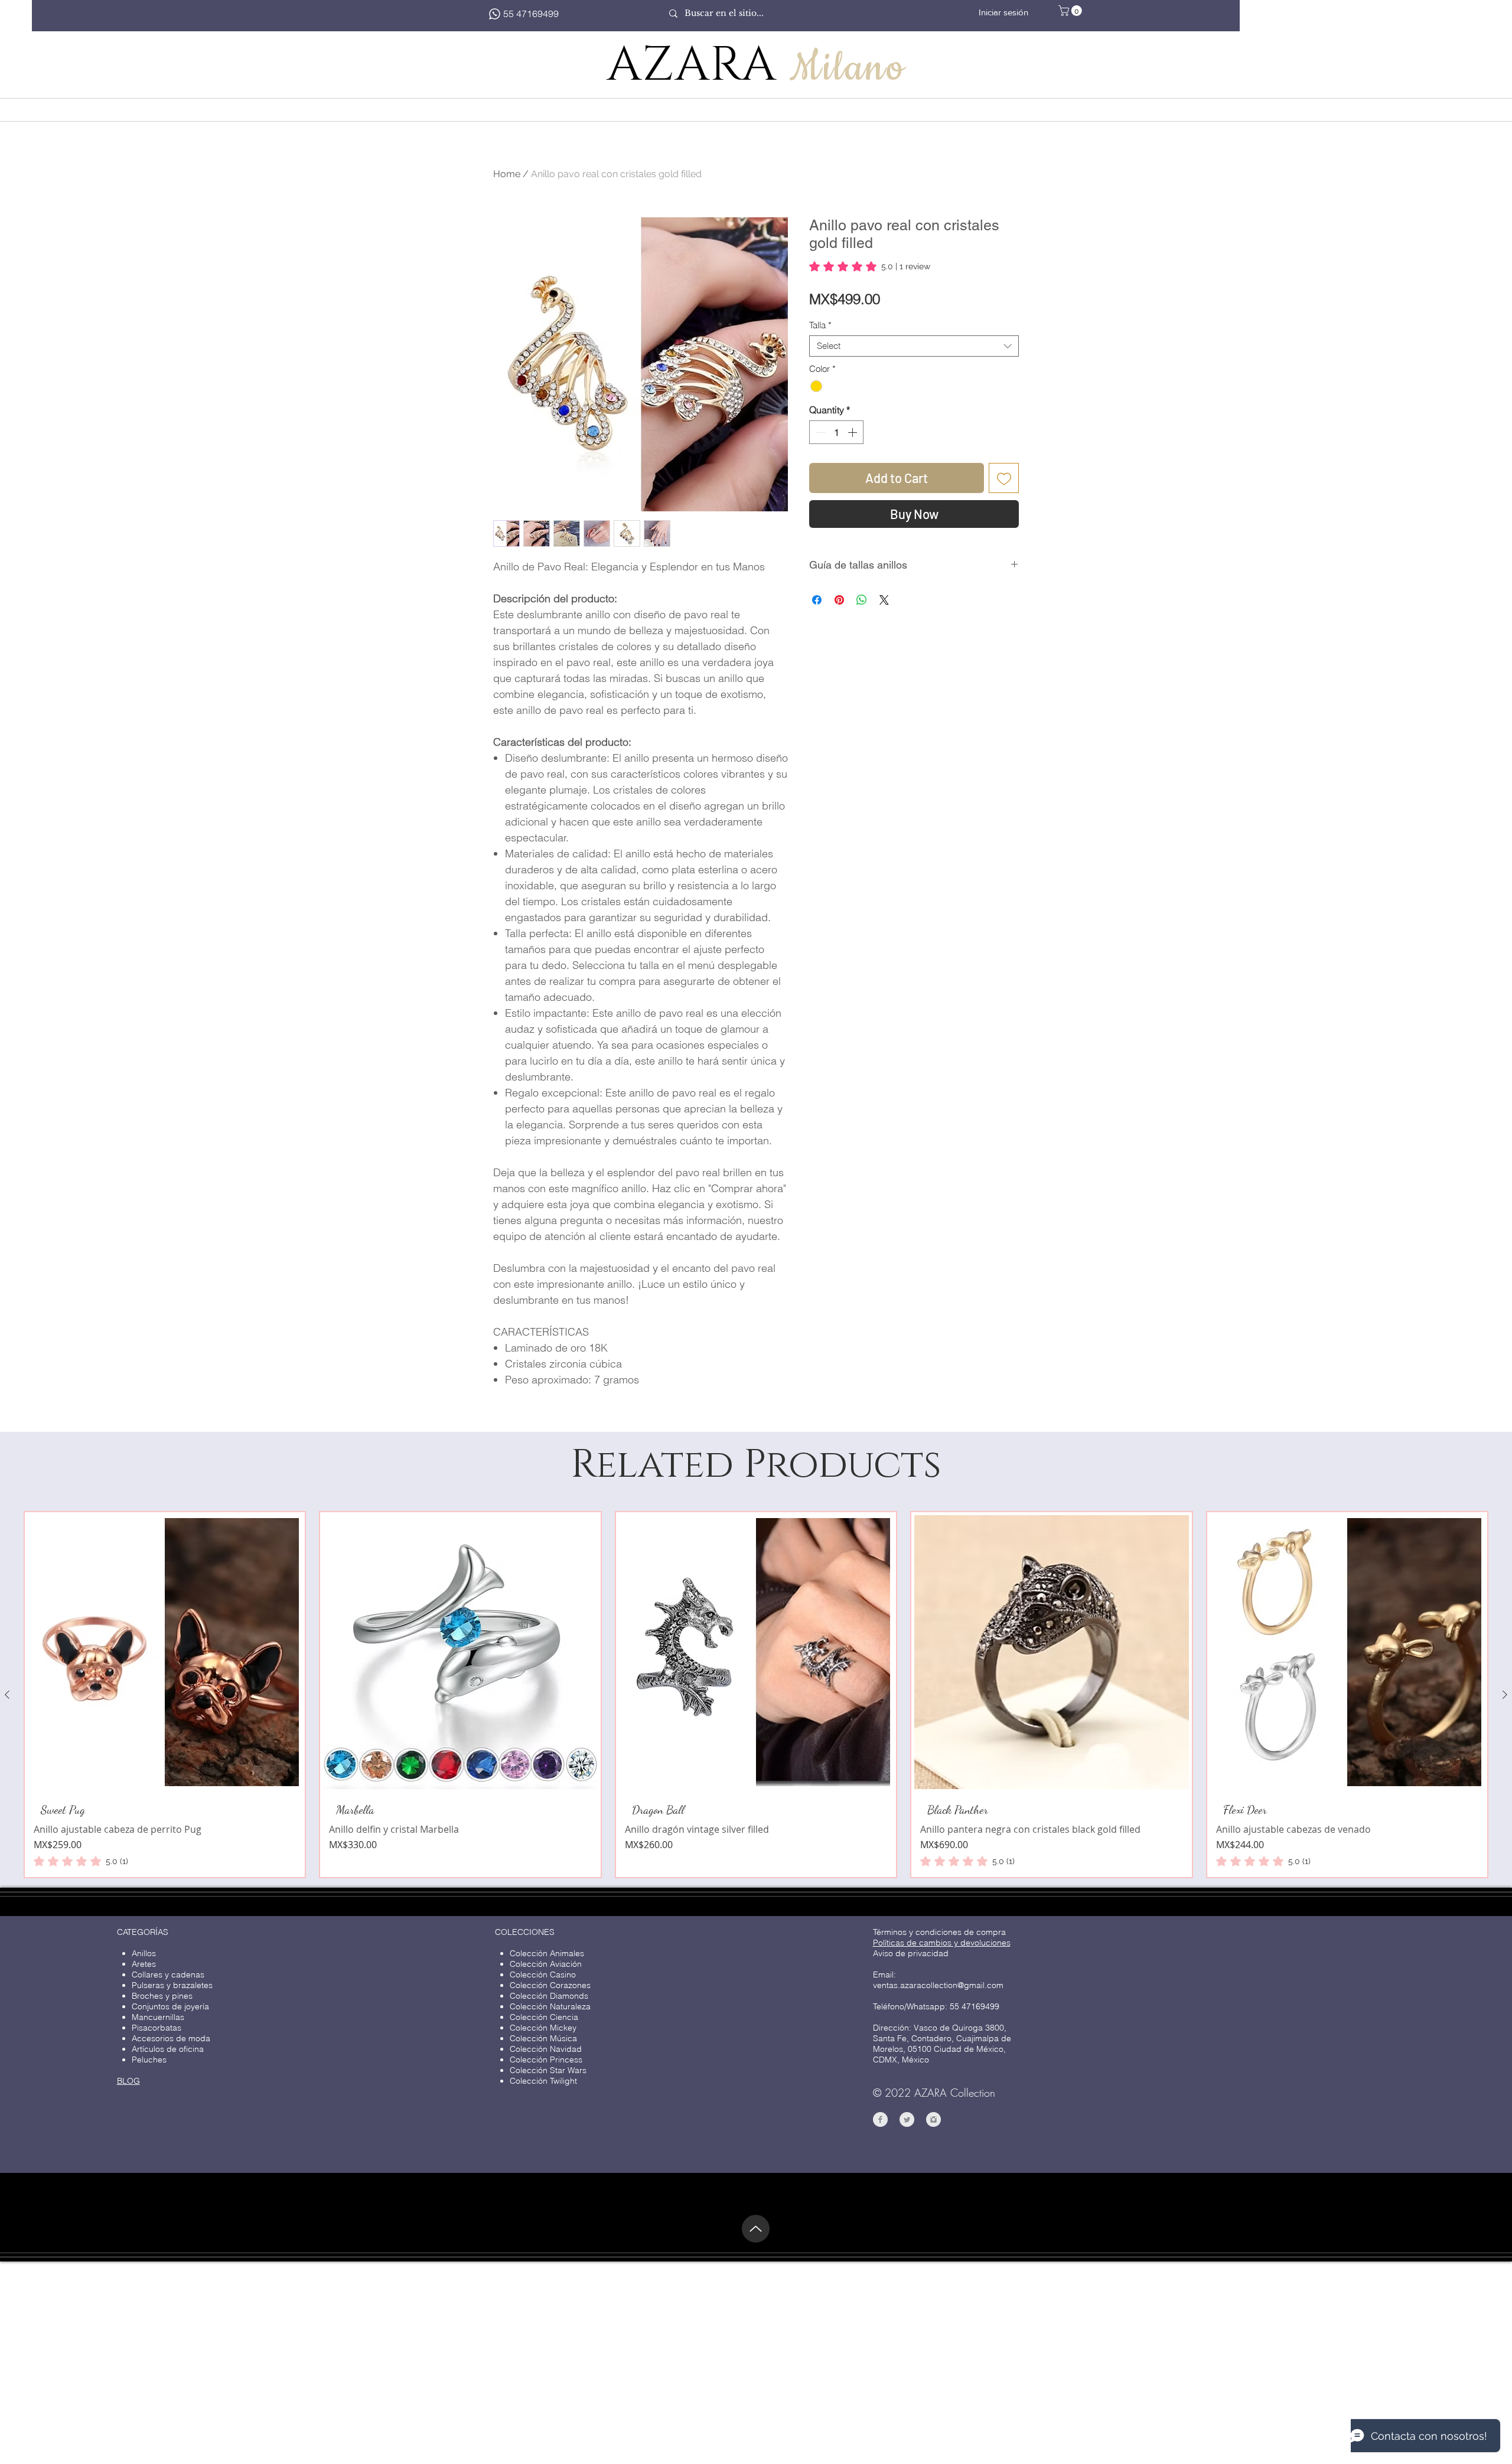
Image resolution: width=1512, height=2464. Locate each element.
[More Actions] (1002, 1556)
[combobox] (914, 346)
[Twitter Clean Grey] (907, 2323)
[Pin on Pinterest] (839, 600)
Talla (820, 325)
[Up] (756, 2432)
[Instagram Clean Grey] (933, 2323)
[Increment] (853, 432)
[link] (870, 266)
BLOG (128, 2284)
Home (507, 174)
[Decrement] (819, 432)
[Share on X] (884, 600)
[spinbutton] (836, 432)
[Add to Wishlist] (1004, 478)
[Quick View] (165, 1856)
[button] (1071, 11)
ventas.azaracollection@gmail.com (938, 2189)
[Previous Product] (7, 1898)
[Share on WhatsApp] (862, 600)
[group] (756, 1898)
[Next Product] (1505, 1898)
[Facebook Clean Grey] (880, 2323)
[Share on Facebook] (817, 600)
